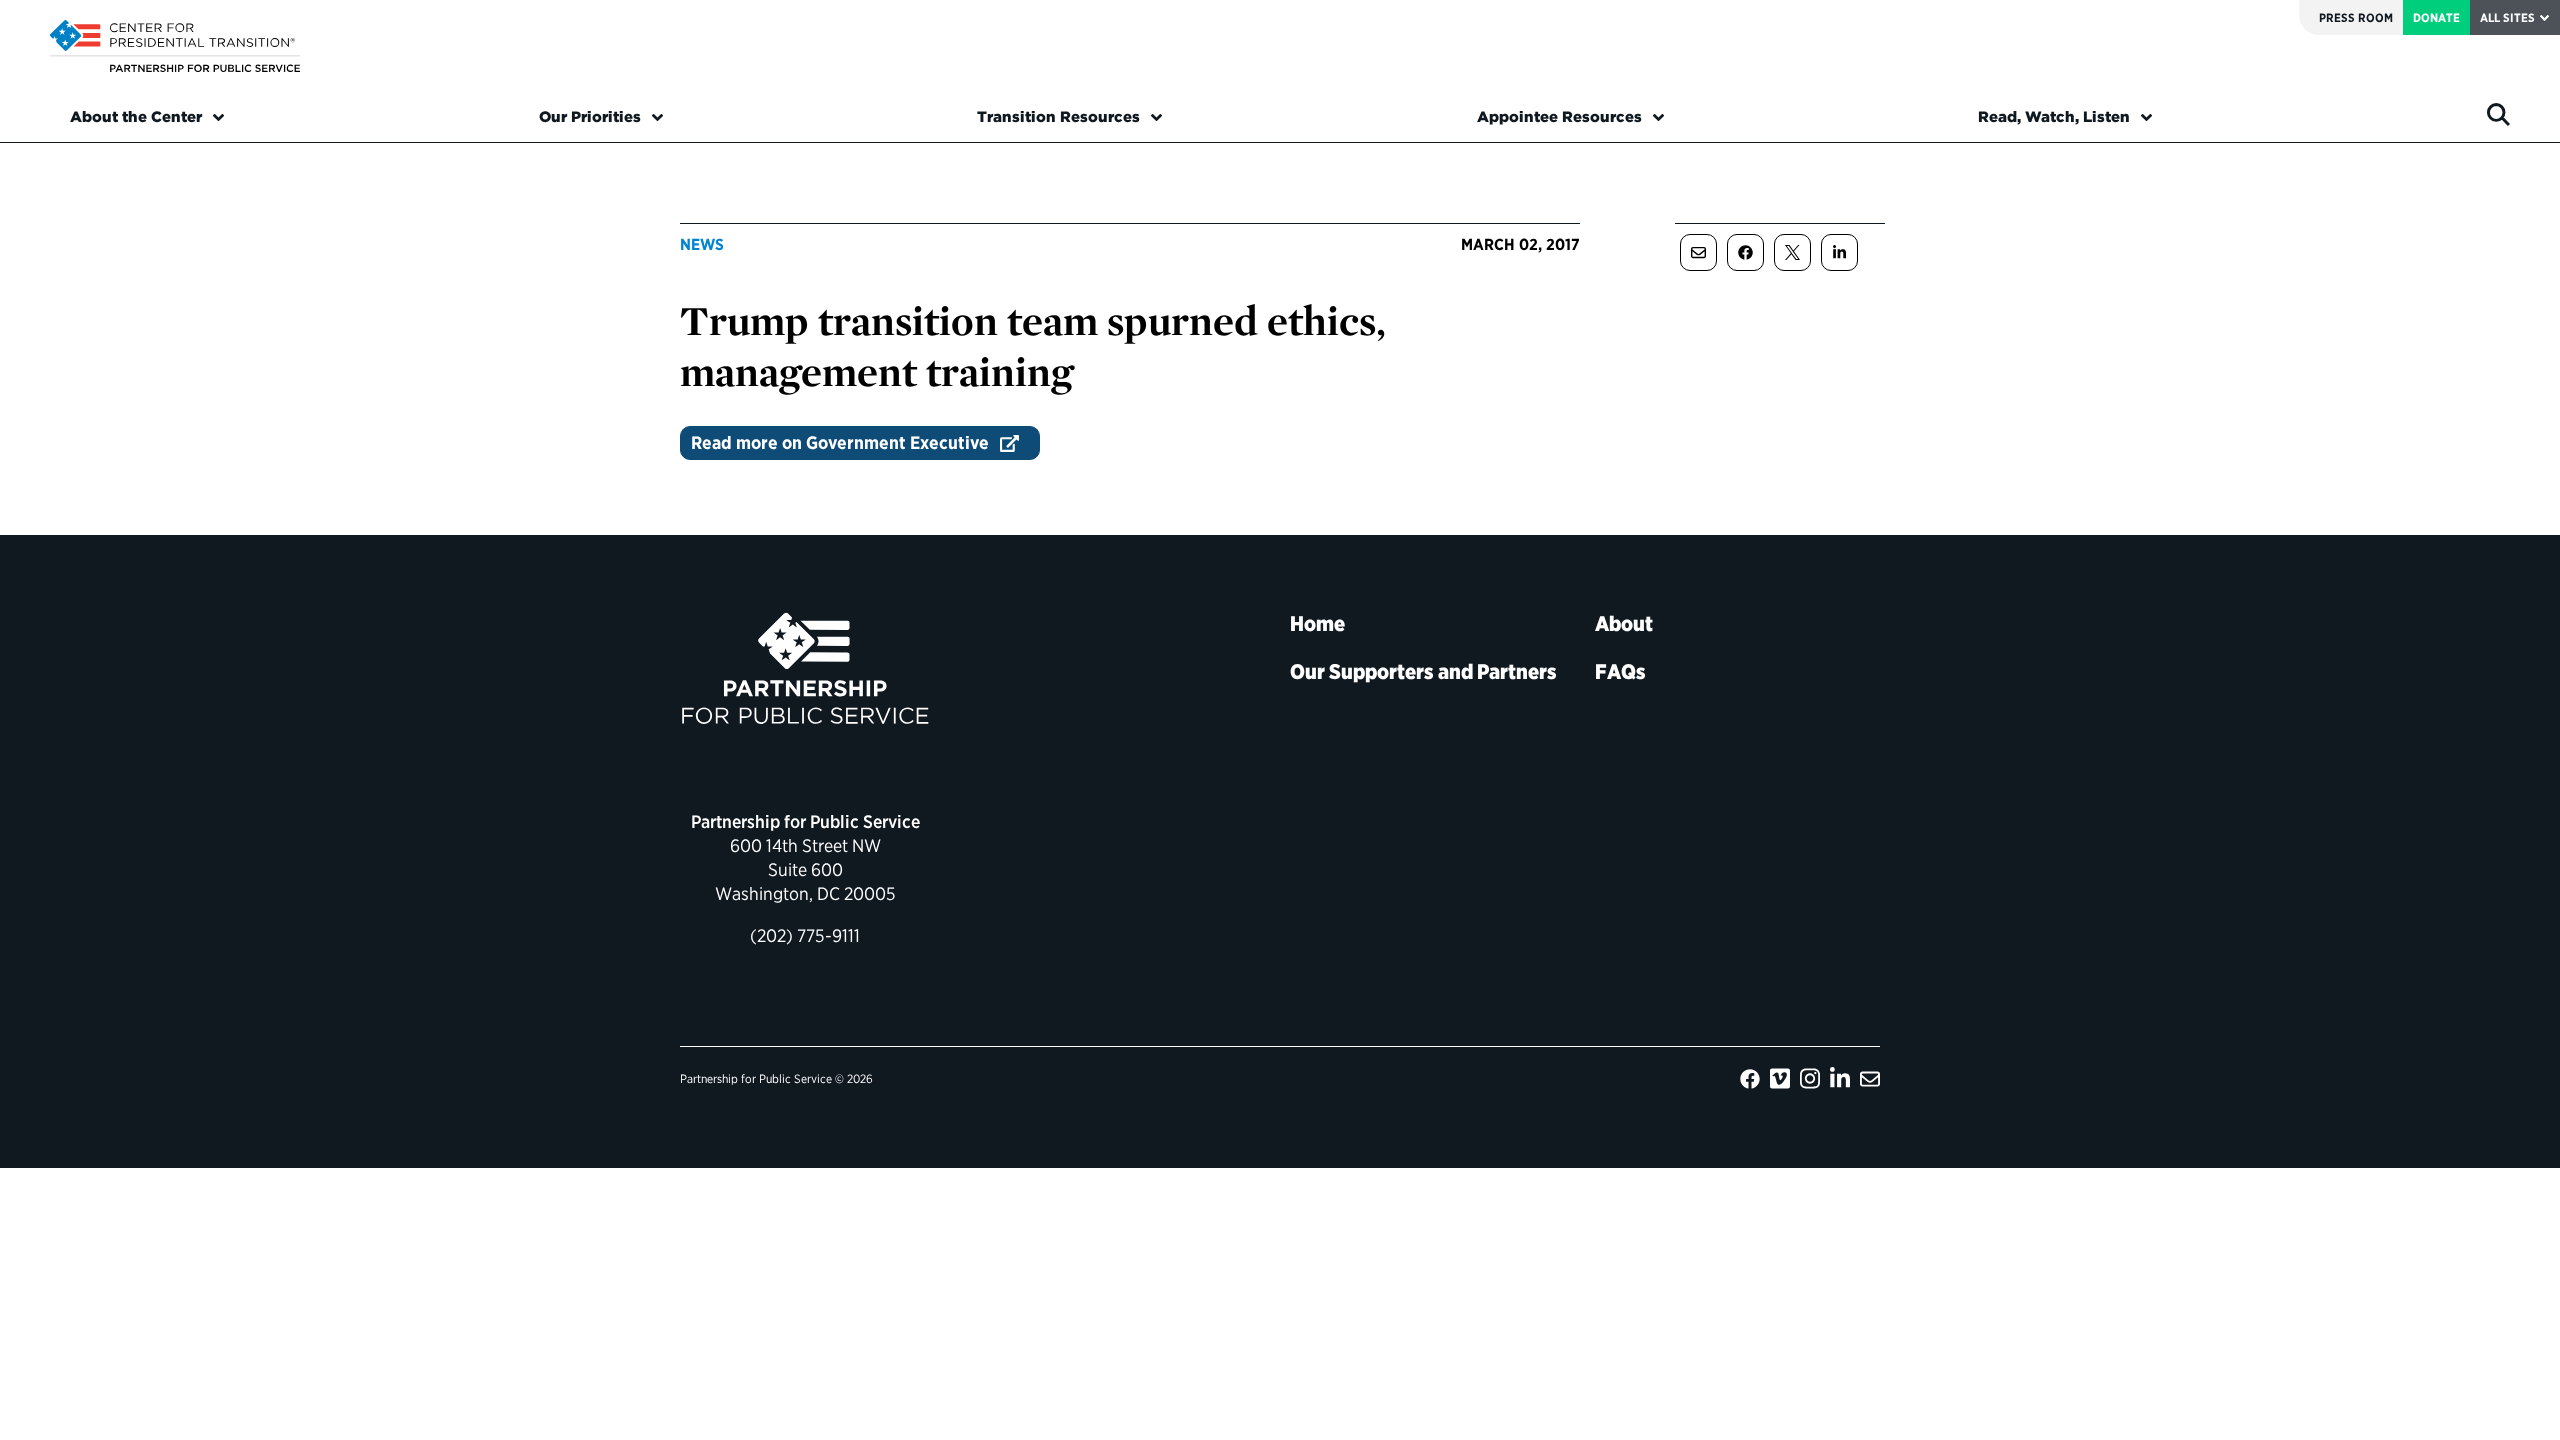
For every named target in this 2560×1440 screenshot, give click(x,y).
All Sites (2507, 17)
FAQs (1620, 671)
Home (1317, 623)
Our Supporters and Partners (1423, 671)
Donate (2436, 17)
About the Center (136, 117)
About (1624, 623)
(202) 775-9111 (805, 935)
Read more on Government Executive (840, 442)
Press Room (2356, 17)
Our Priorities (590, 117)
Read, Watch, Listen (2054, 117)
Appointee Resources (1559, 117)
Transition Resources (1058, 117)
